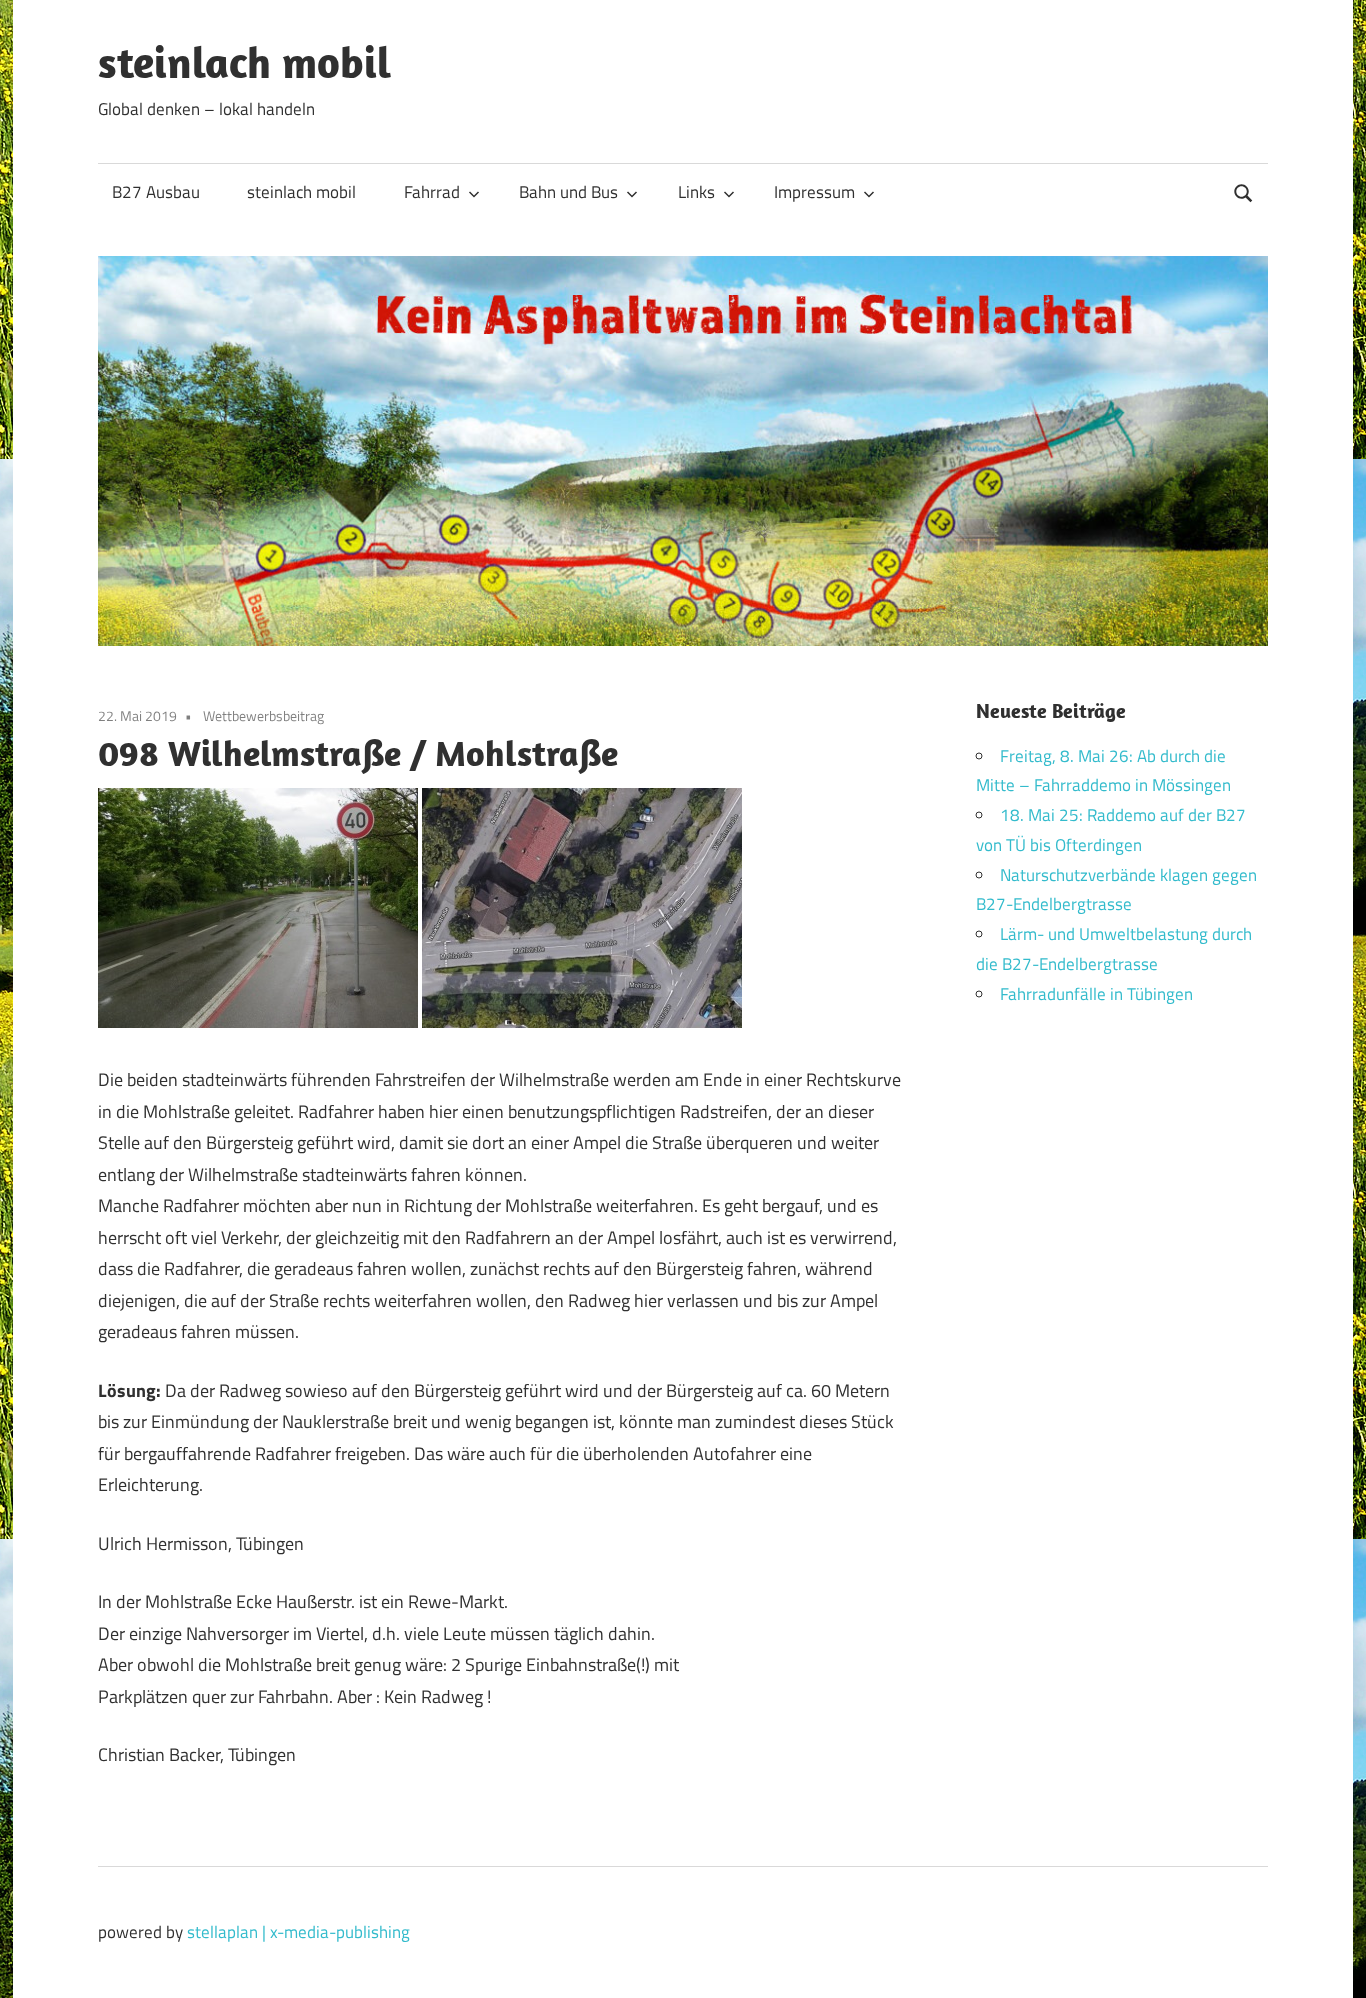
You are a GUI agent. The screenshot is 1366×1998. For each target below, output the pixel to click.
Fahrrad (432, 192)
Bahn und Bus (568, 192)
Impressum (814, 192)
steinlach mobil (244, 62)
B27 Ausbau (156, 192)
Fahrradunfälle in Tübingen (1096, 994)
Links (696, 192)
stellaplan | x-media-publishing (298, 1932)
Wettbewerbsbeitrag (263, 715)
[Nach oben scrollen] (1330, 1962)
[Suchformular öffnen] (1244, 190)
